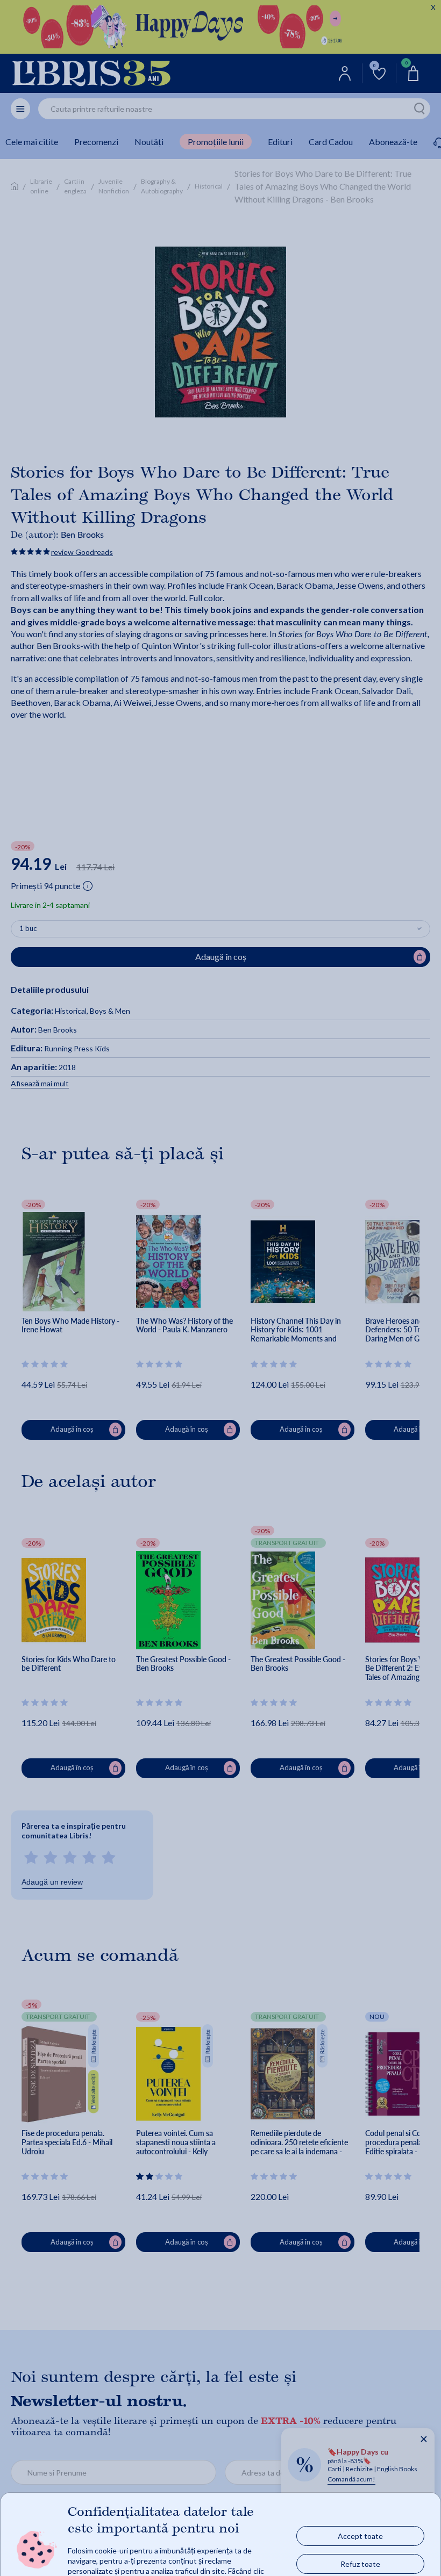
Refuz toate (360, 2563)
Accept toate (360, 2535)
